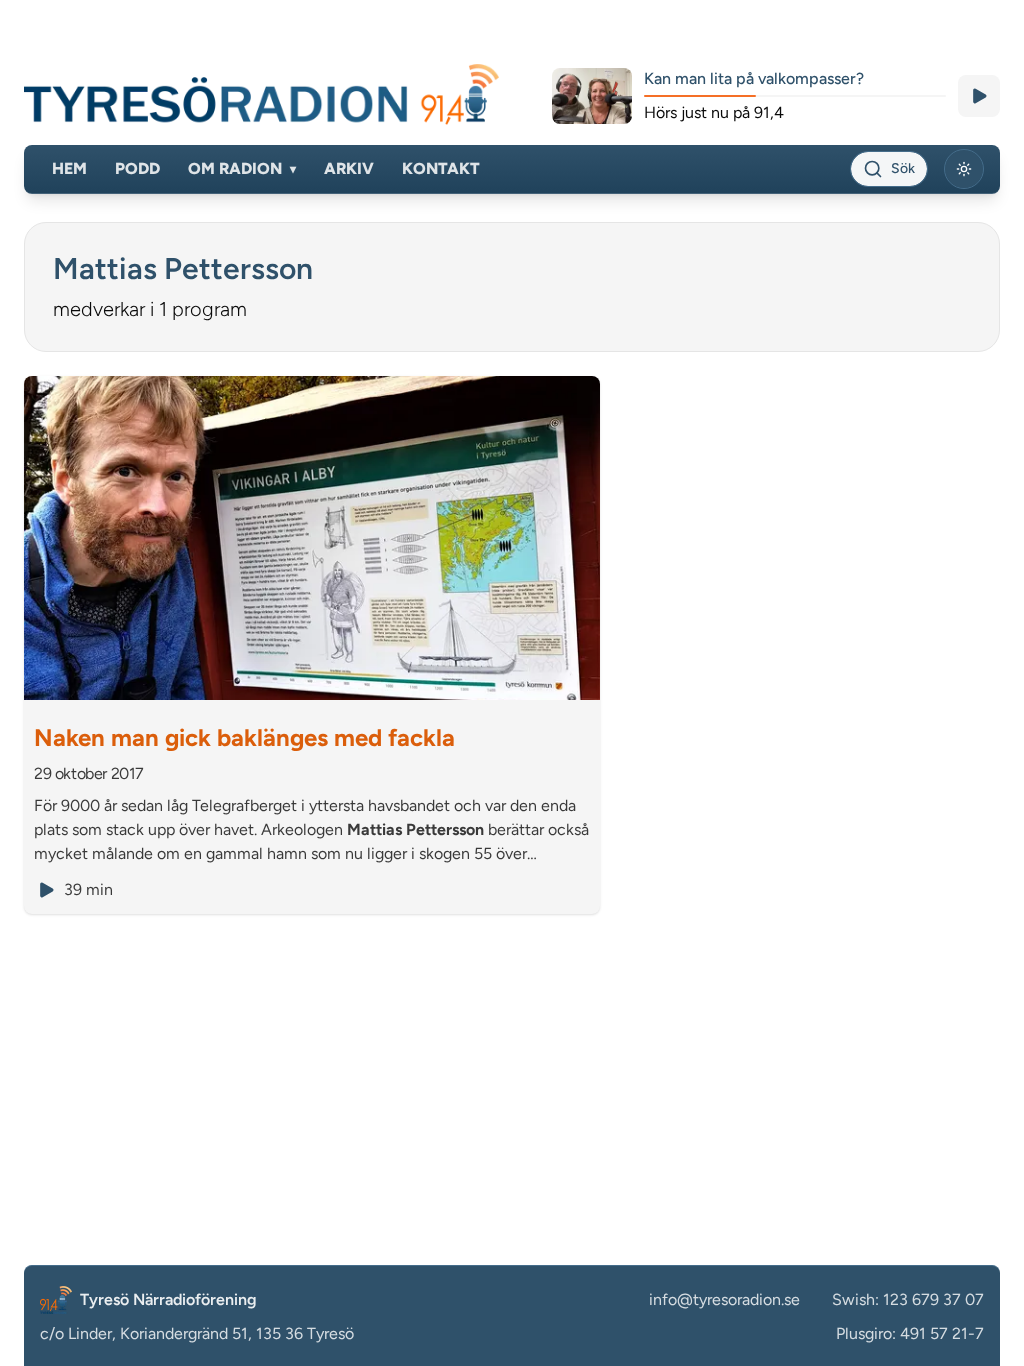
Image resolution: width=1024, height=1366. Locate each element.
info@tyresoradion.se (724, 1299)
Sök (903, 168)
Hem (69, 168)
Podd (137, 168)
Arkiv (349, 168)
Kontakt (441, 168)
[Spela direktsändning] (979, 96)
